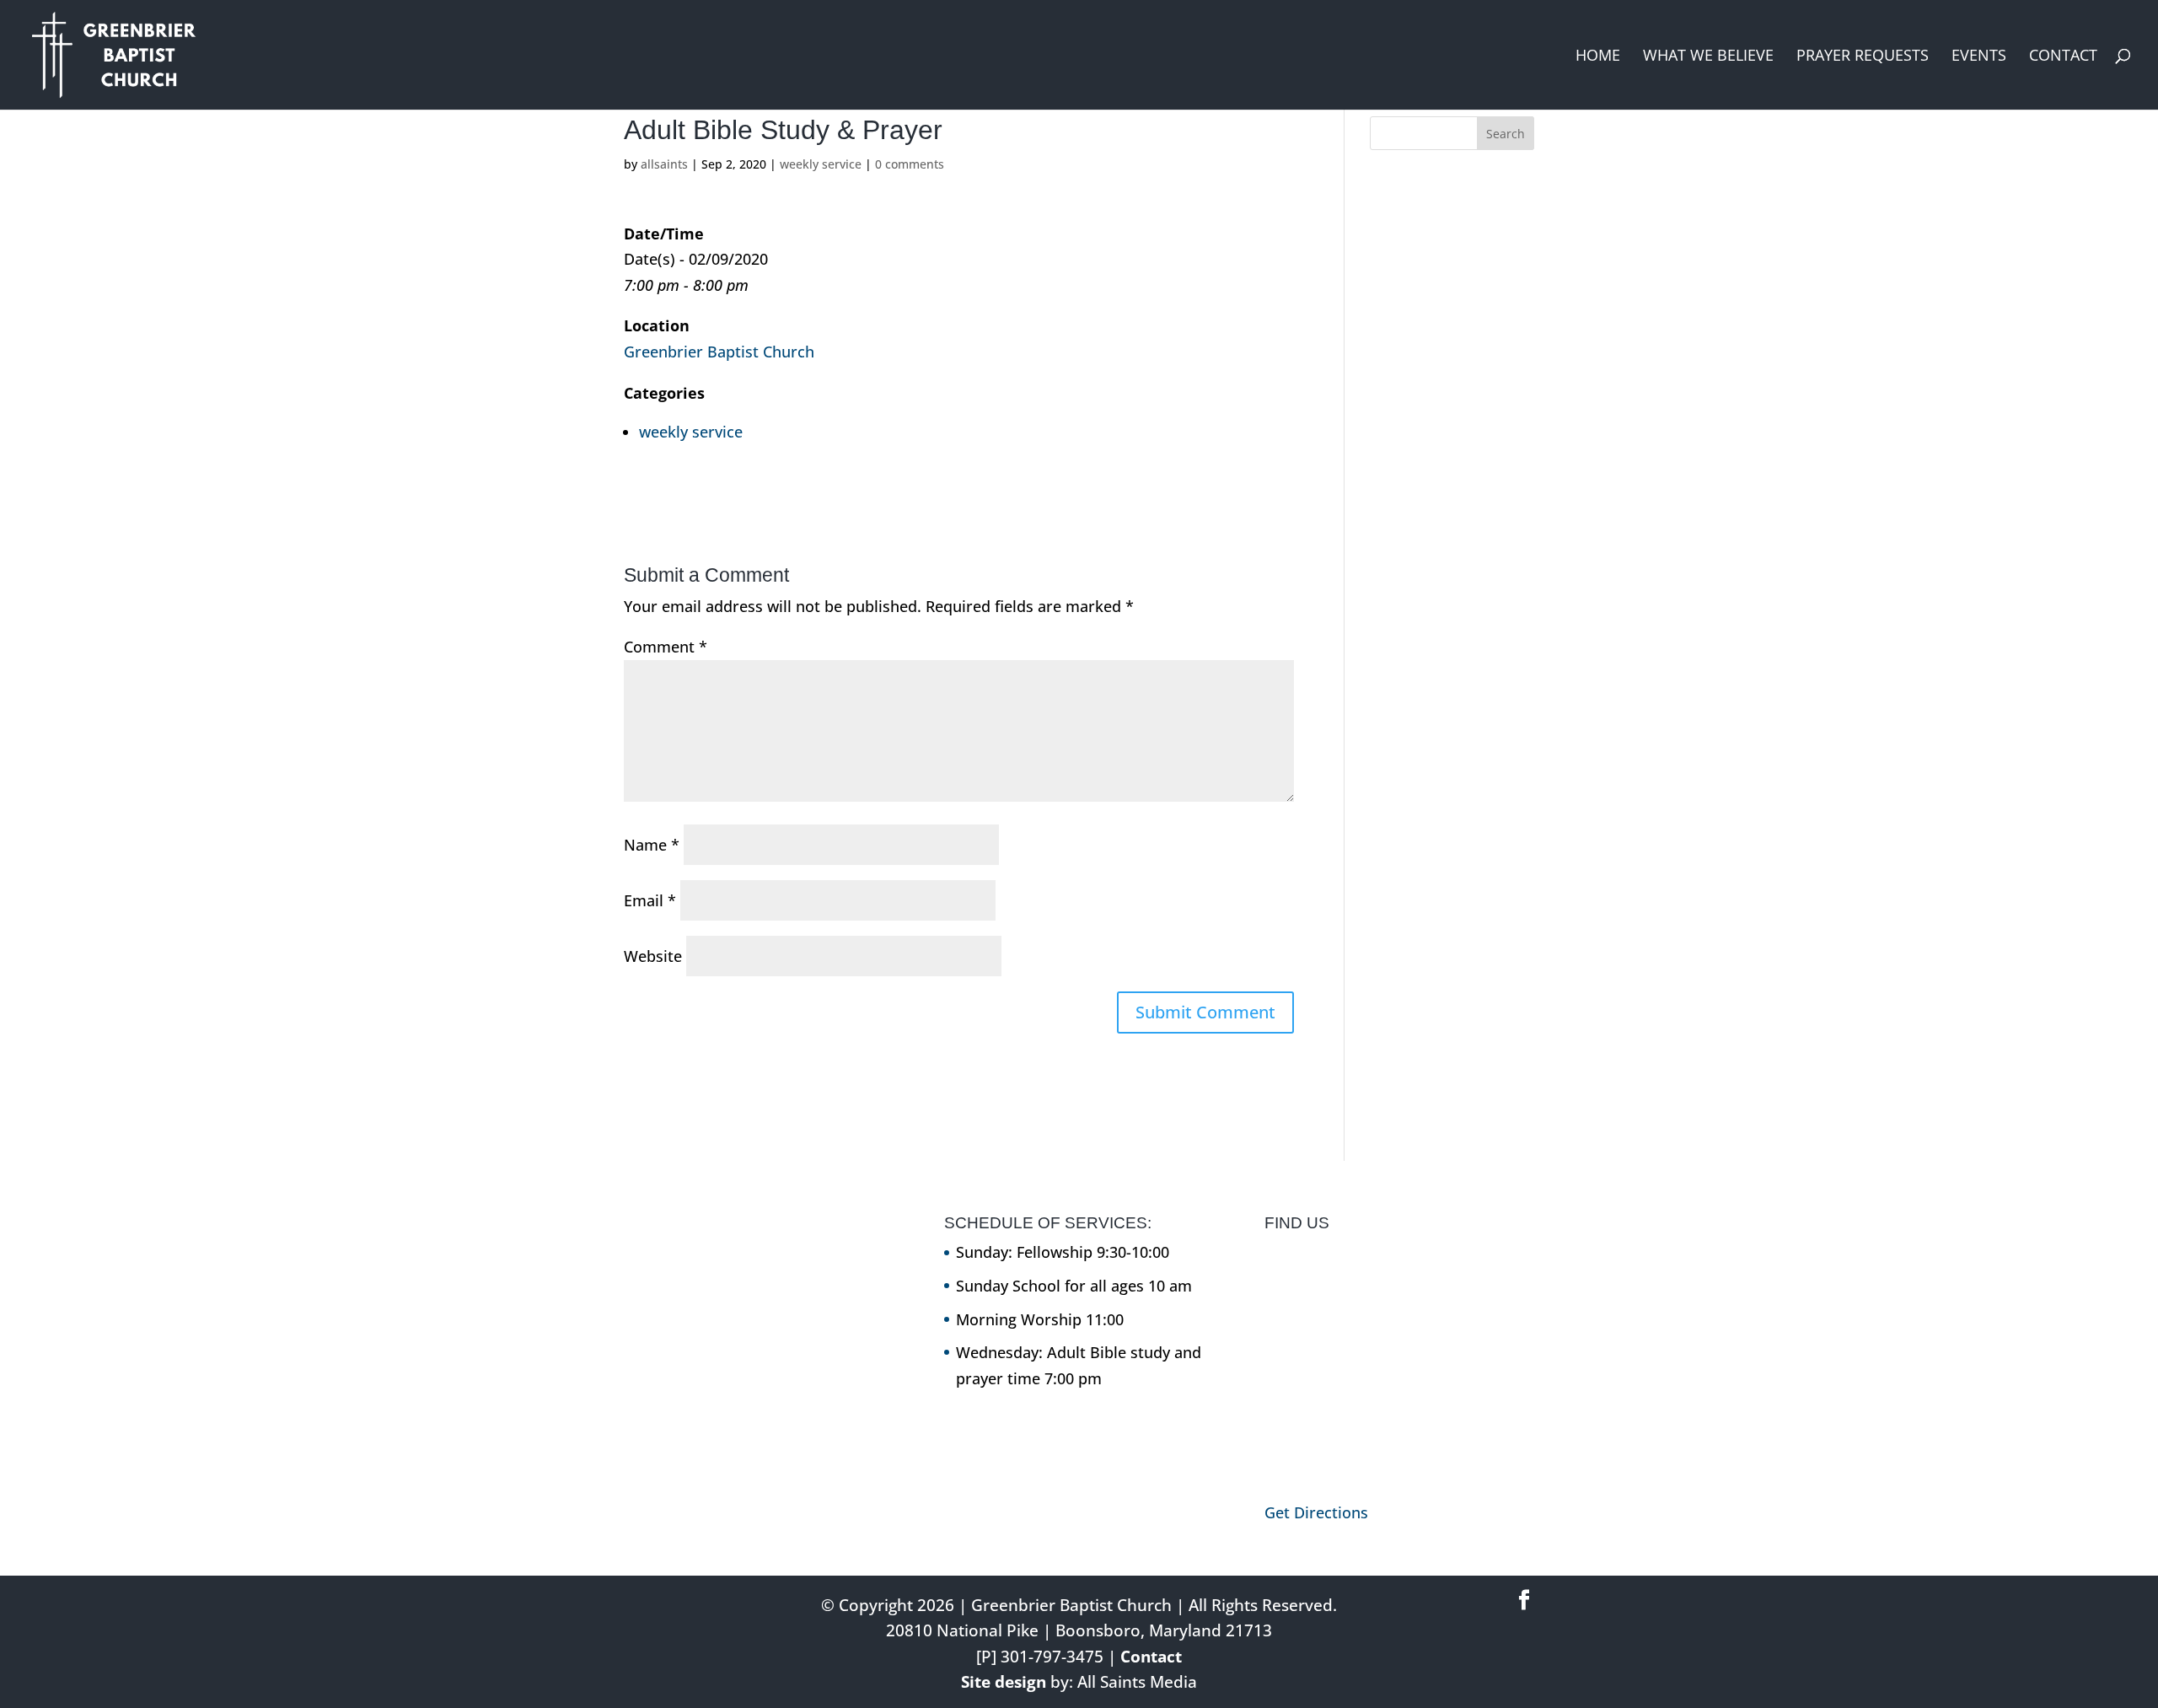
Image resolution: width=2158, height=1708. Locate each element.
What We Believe (1708, 57)
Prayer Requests (1863, 57)
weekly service (821, 164)
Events (1979, 57)
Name (652, 845)
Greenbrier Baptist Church (719, 352)
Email (650, 900)
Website (653, 956)
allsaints (664, 164)
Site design (1004, 1682)
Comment (666, 647)
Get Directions (1316, 1512)
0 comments (910, 164)
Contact (2063, 57)
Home (1598, 57)
